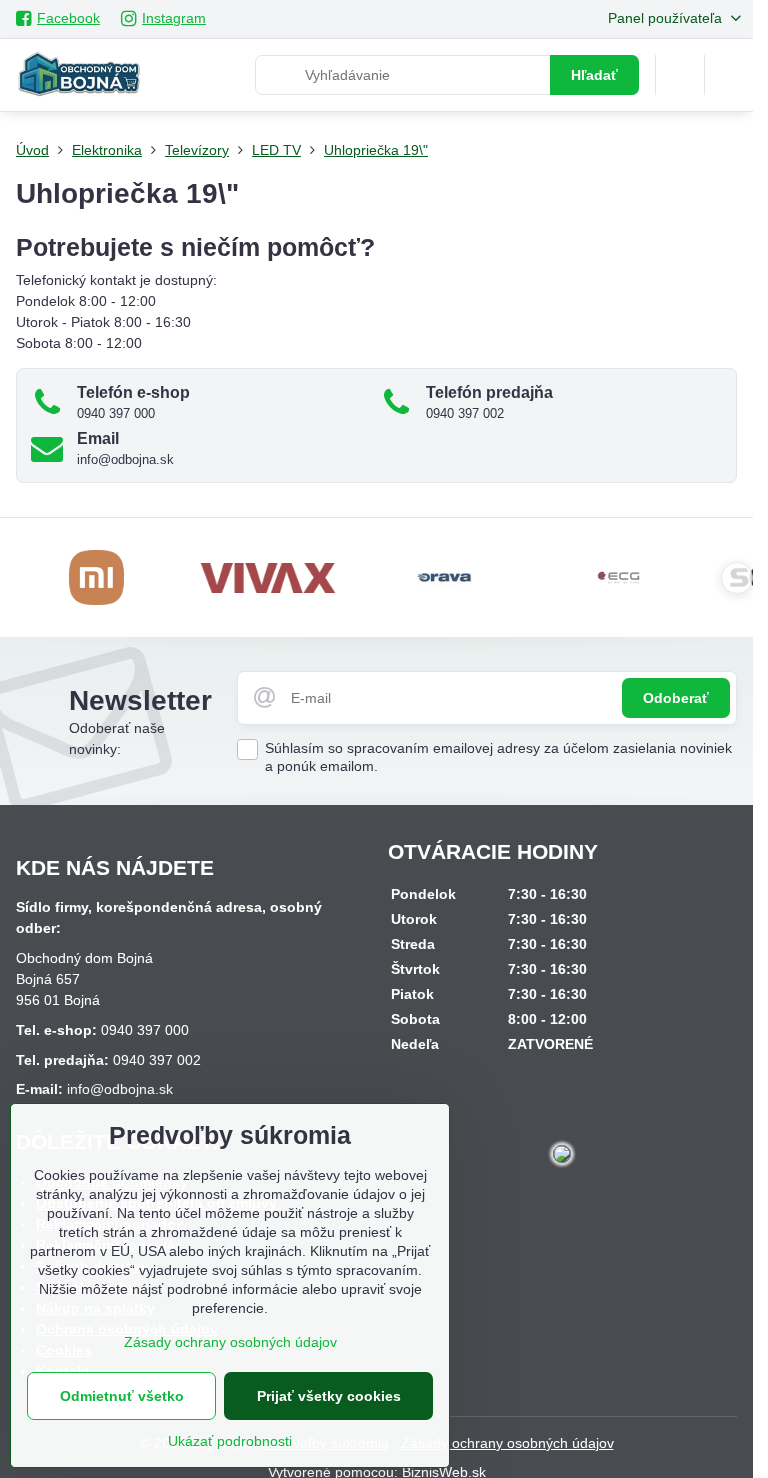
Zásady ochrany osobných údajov (507, 1443)
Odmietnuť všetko (122, 1396)
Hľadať (594, 75)
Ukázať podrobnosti (230, 1441)
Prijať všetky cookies (329, 1396)
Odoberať (676, 698)
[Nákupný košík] (680, 75)
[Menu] (729, 75)
